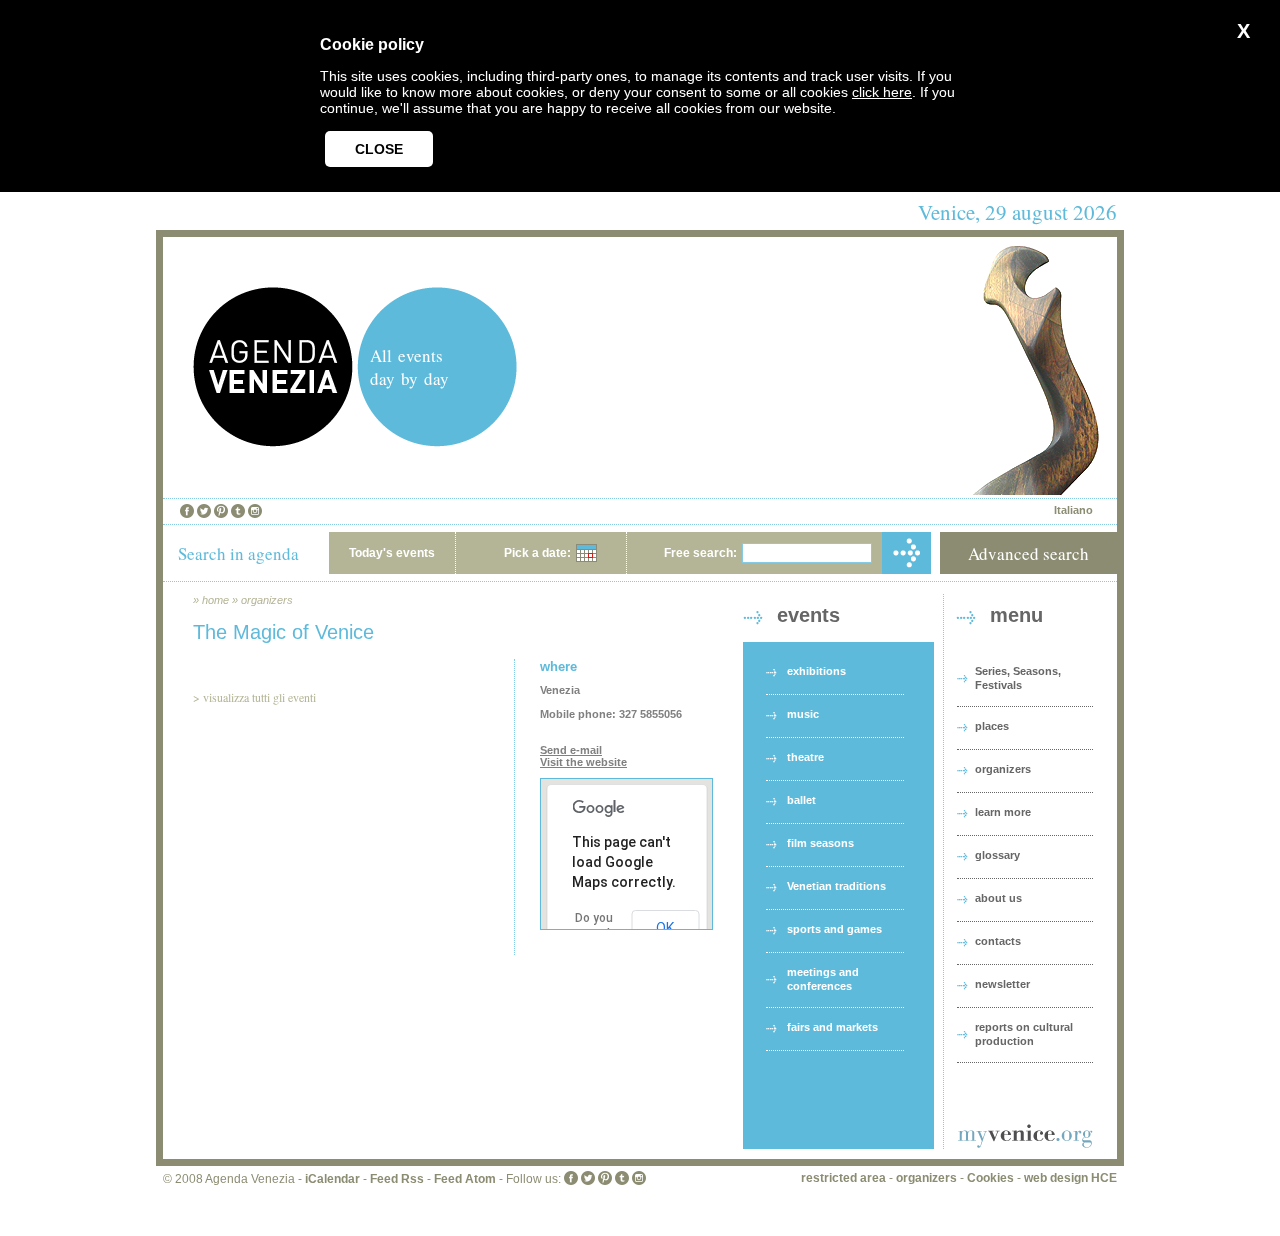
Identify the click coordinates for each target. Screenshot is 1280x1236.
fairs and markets (832, 1027)
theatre (805, 757)
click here (882, 92)
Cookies (990, 1178)
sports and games (834, 929)
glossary (997, 855)
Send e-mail (571, 750)
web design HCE (1070, 1178)
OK (665, 928)
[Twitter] (204, 511)
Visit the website (583, 762)
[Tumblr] (238, 511)
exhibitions (816, 671)
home (215, 600)
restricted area (843, 1178)
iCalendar (332, 1179)
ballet (801, 800)
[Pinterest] (221, 511)
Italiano (1073, 510)
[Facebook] (187, 511)
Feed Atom (465, 1179)
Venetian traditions (836, 886)
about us (998, 898)
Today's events (392, 553)
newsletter (1002, 984)
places (992, 726)
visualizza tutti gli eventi (259, 697)
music (803, 714)
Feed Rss (397, 1179)
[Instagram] (255, 511)
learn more (1003, 812)
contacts (998, 941)
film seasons (820, 843)
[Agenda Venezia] (273, 441)
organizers (267, 600)
